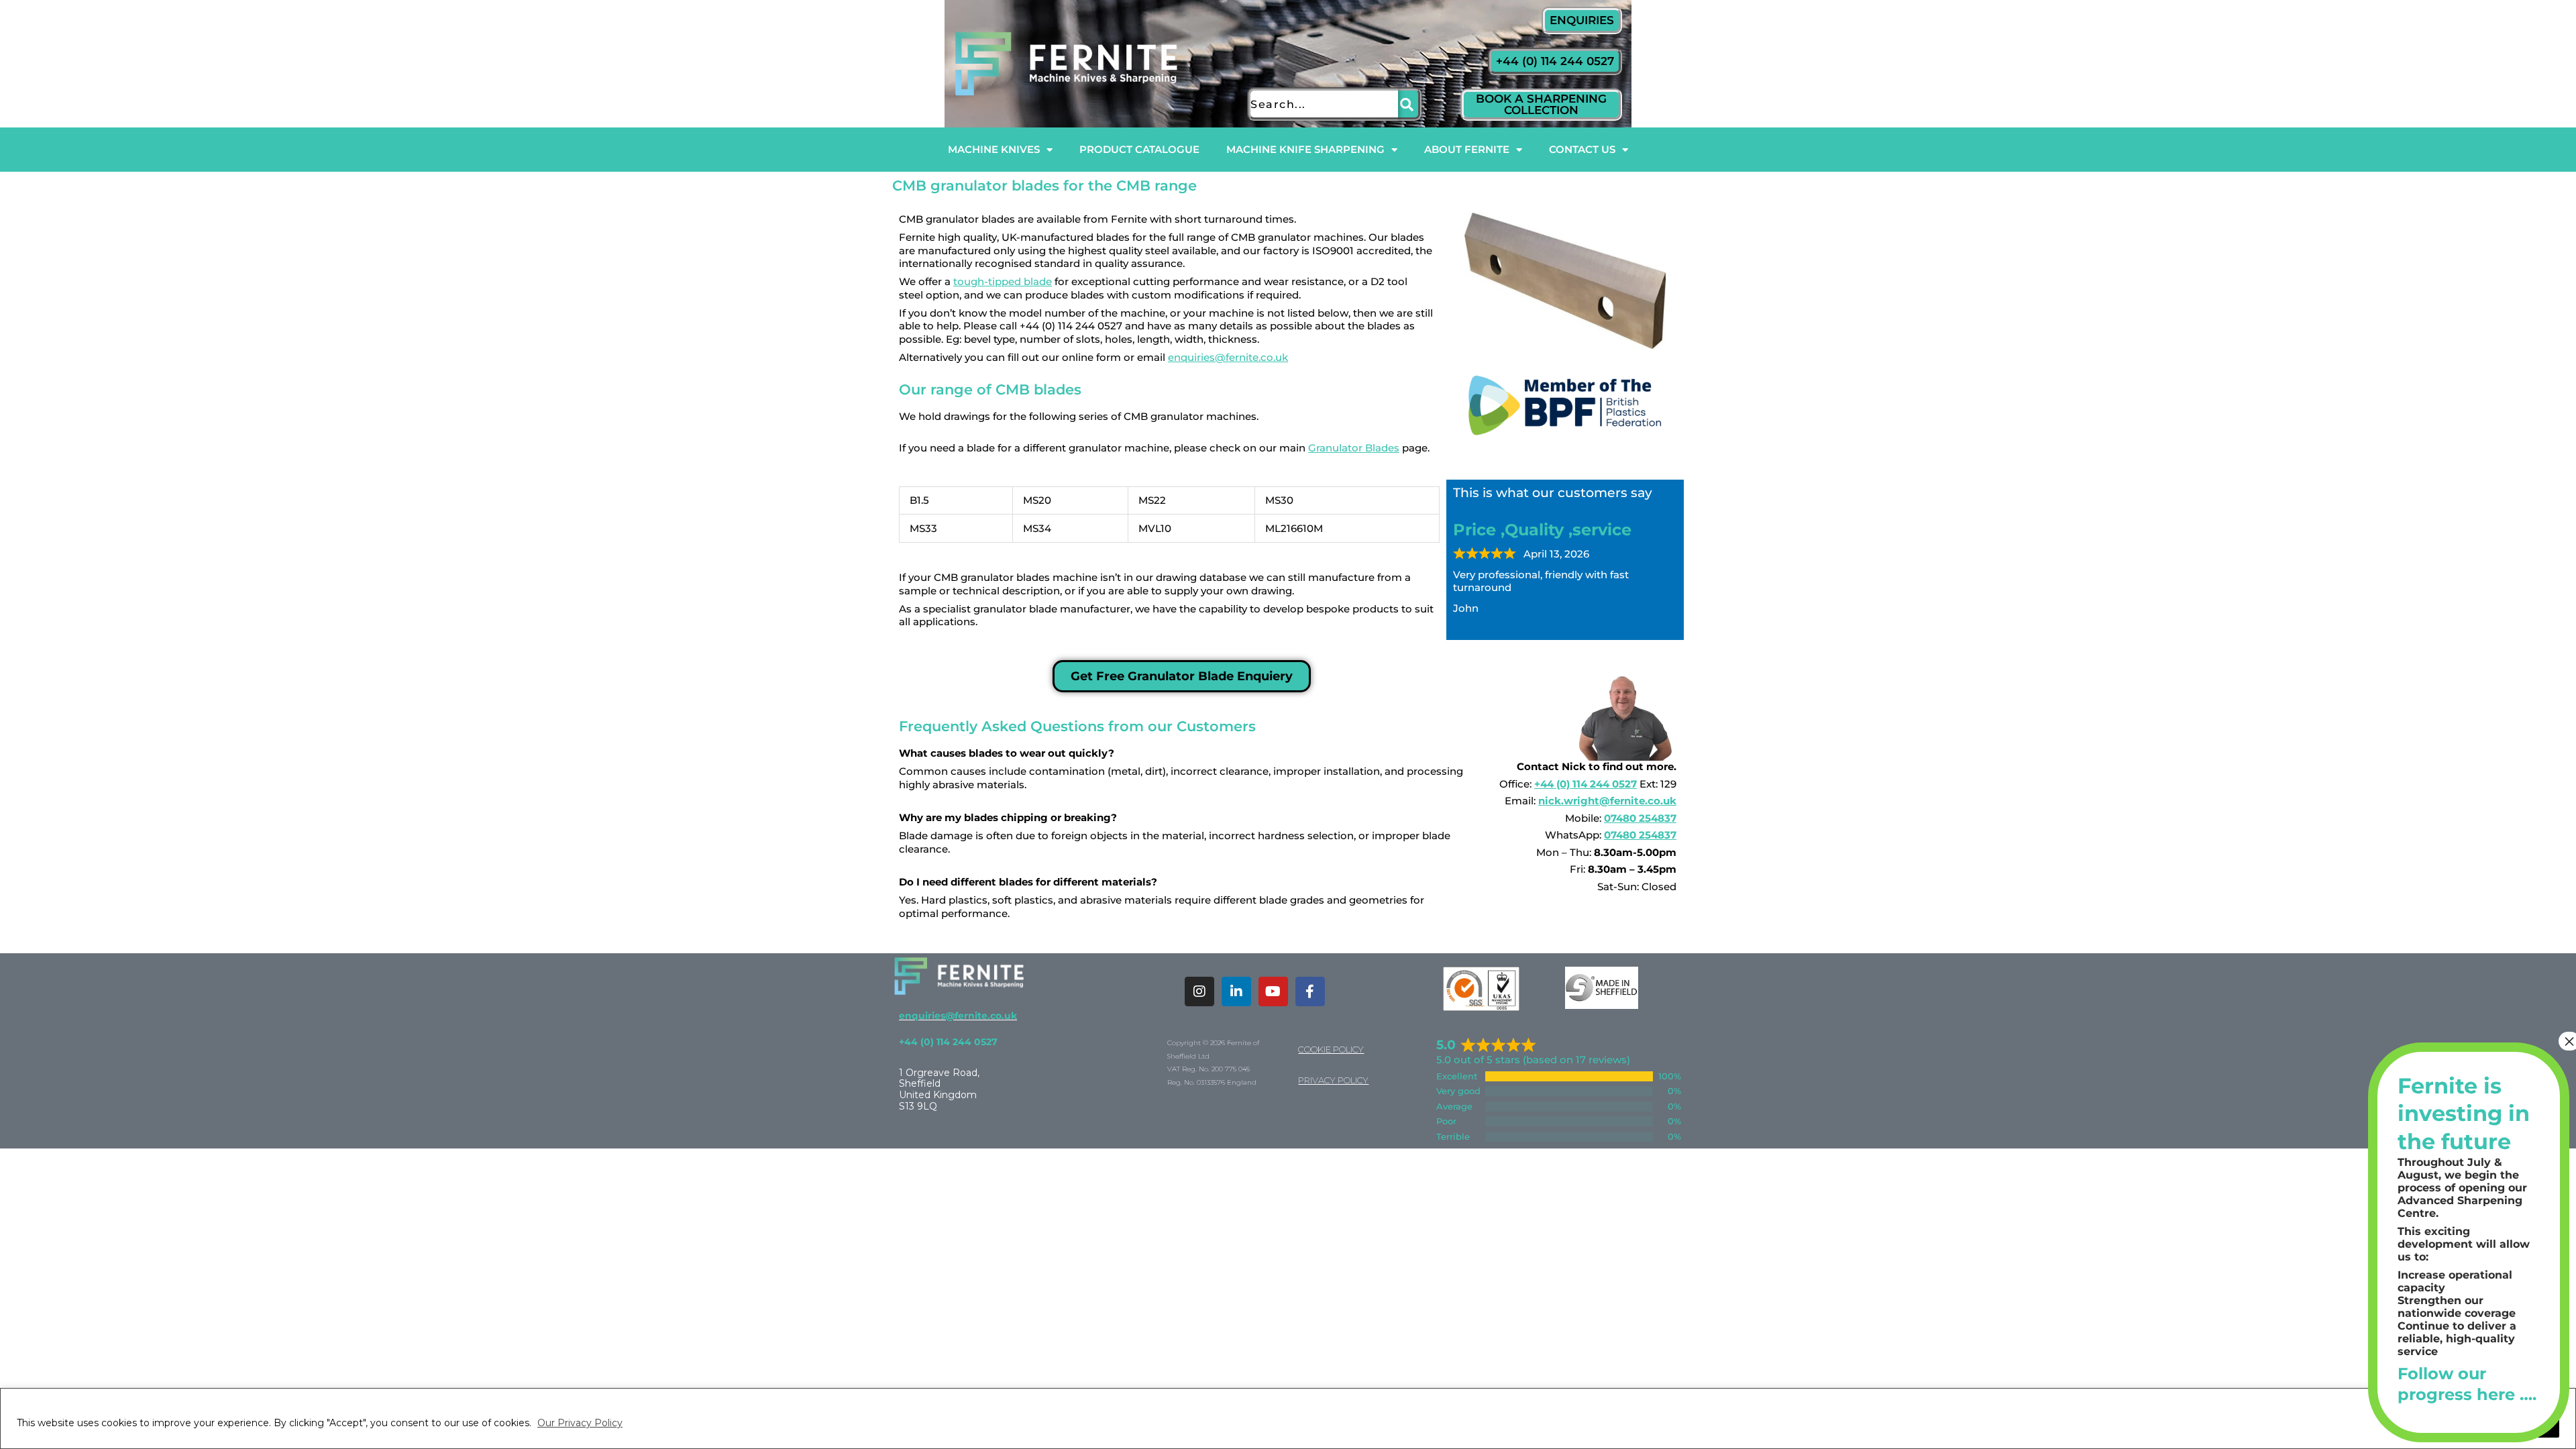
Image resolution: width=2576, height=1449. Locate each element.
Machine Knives (994, 149)
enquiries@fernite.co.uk (1228, 357)
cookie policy (1331, 1049)
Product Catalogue (1139, 149)
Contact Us (1582, 149)
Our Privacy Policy (580, 1423)
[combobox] (1323, 104)
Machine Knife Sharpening (1305, 149)
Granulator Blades (1354, 448)
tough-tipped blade (1003, 281)
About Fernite (1467, 149)
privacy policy (1333, 1080)
